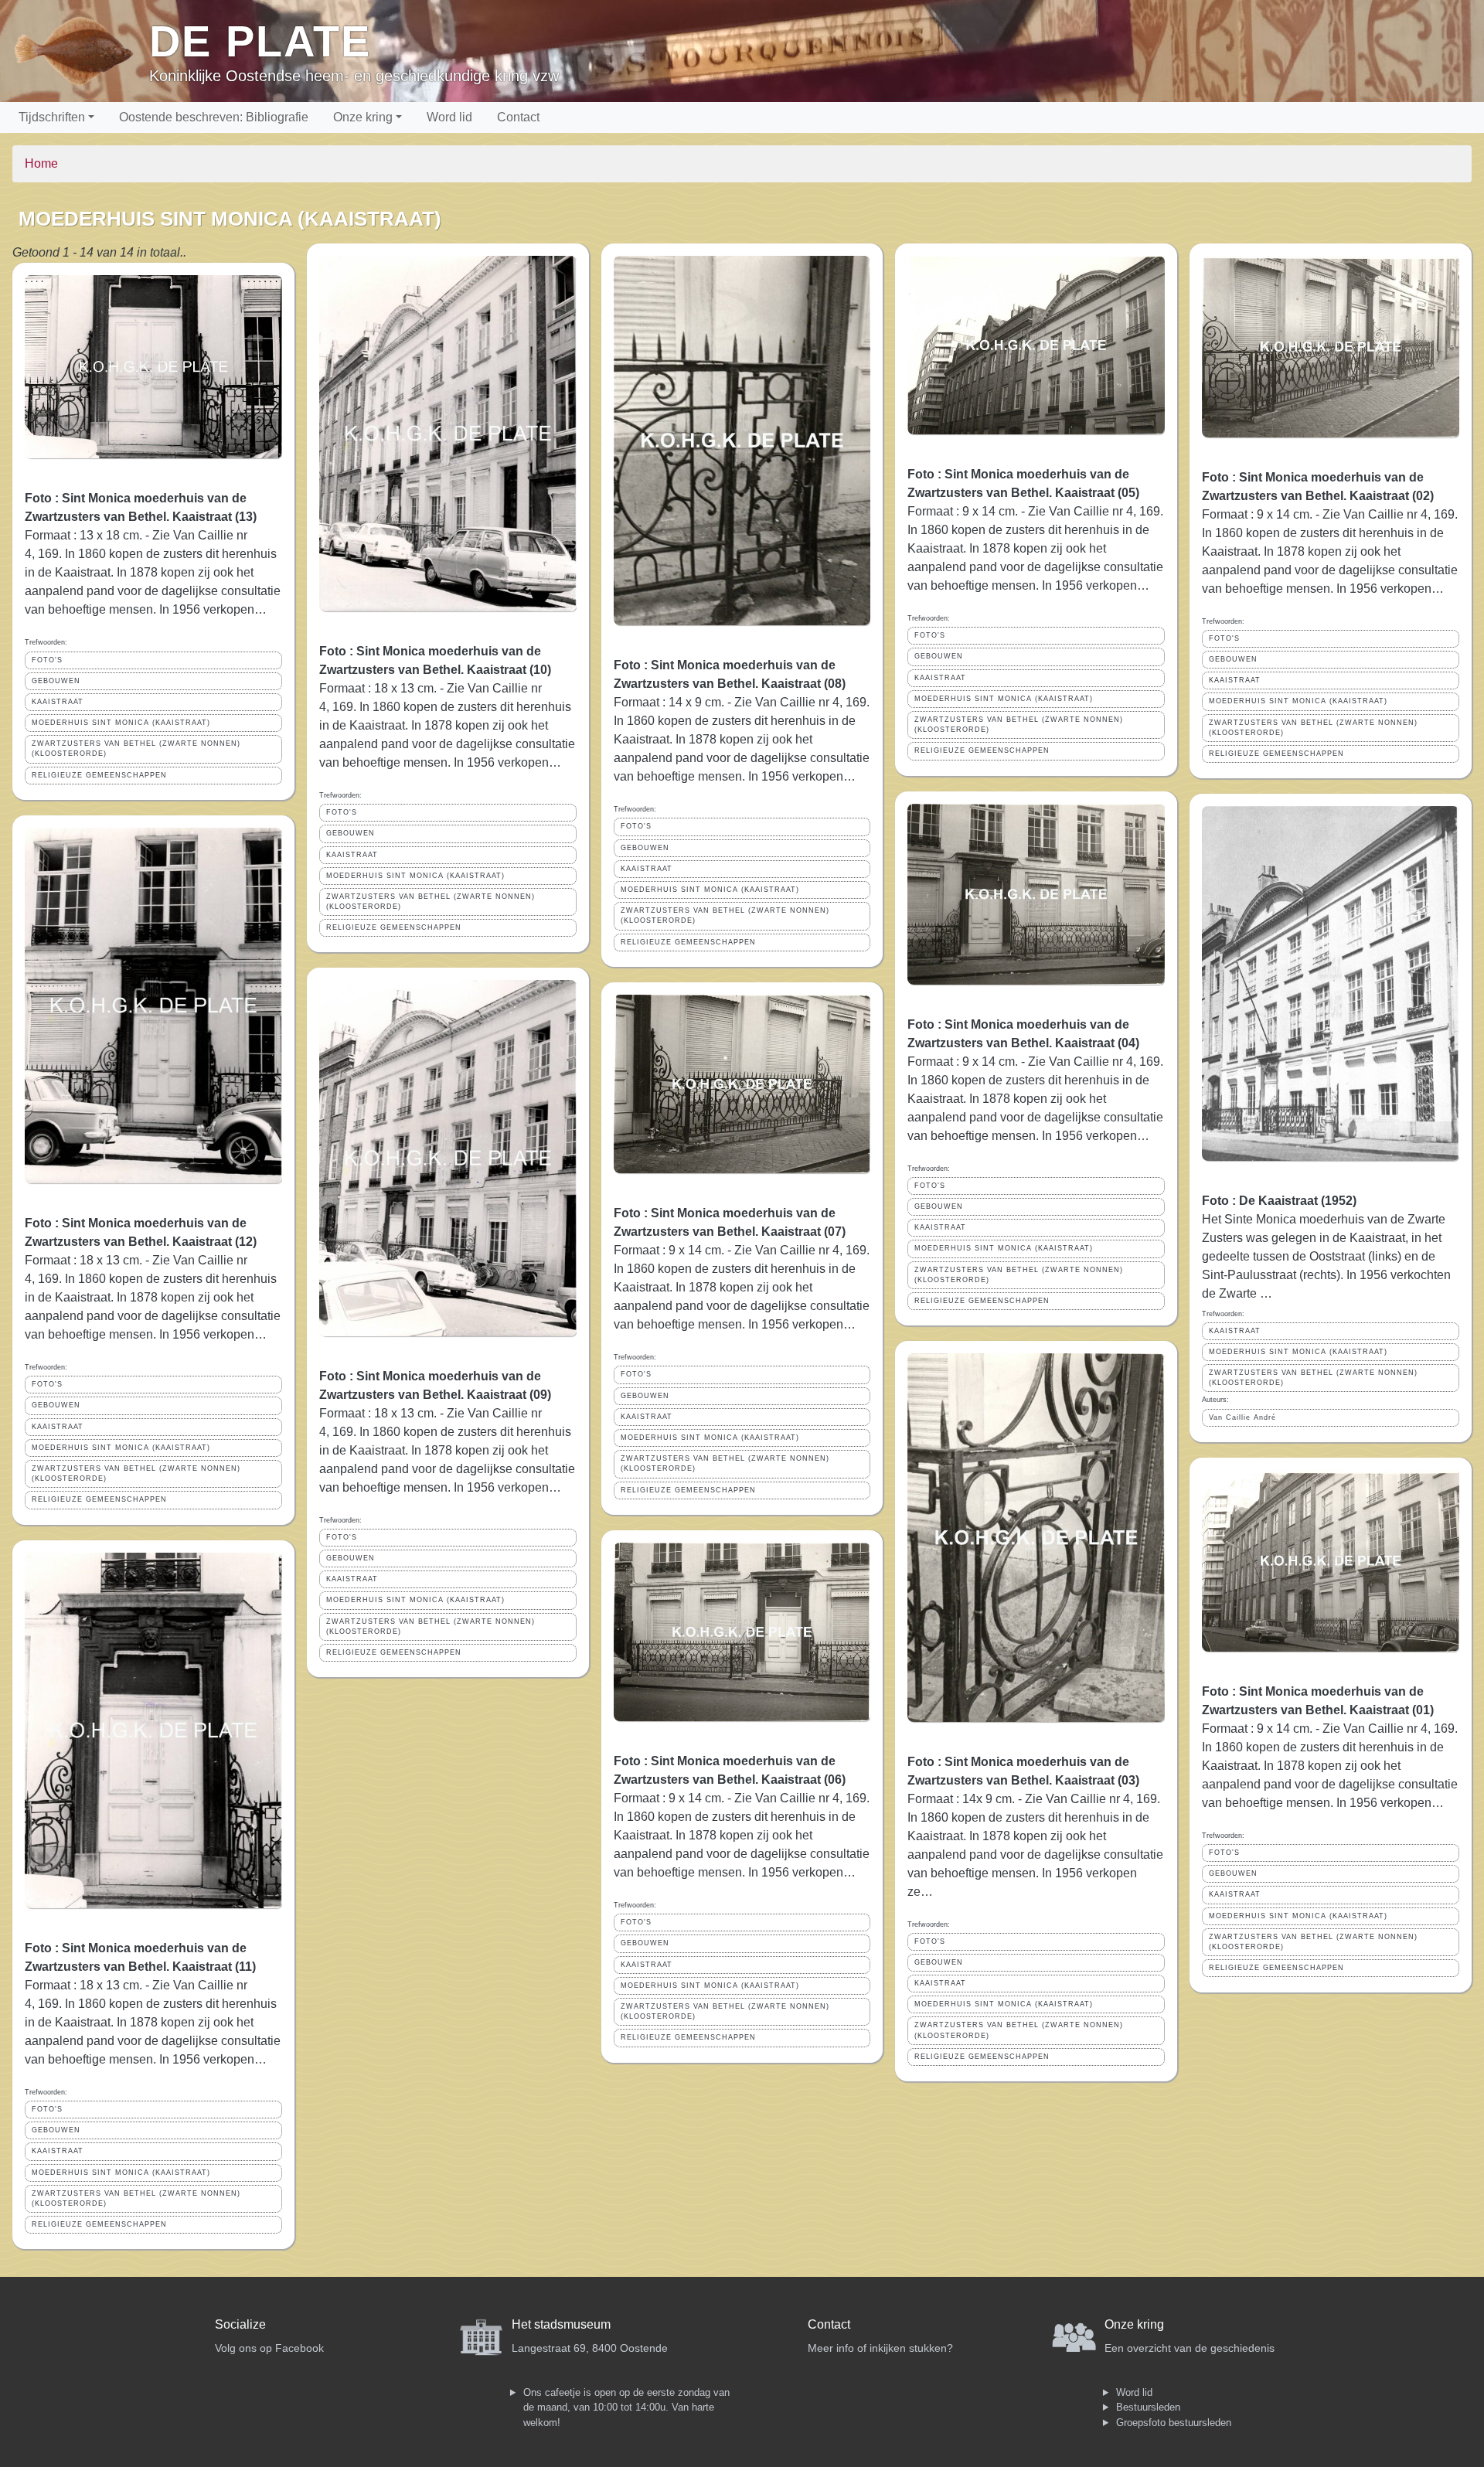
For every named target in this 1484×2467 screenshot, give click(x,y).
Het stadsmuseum (561, 2324)
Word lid (449, 117)
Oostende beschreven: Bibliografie (214, 117)
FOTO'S (47, 660)
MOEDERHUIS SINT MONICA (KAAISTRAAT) (121, 723)
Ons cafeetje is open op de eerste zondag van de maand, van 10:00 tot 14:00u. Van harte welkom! (626, 2407)
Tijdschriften (52, 117)
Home (41, 163)
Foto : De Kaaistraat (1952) (1279, 1201)
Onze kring (363, 117)
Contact (518, 117)
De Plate (260, 41)
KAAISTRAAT (58, 702)
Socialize (240, 2324)
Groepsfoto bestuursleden (1174, 2423)
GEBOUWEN (56, 681)
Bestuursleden (1148, 2407)
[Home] (81, 51)
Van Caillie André (1242, 1417)
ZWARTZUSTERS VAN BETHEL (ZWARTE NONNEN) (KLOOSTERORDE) (136, 749)
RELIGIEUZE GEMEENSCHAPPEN (99, 775)
